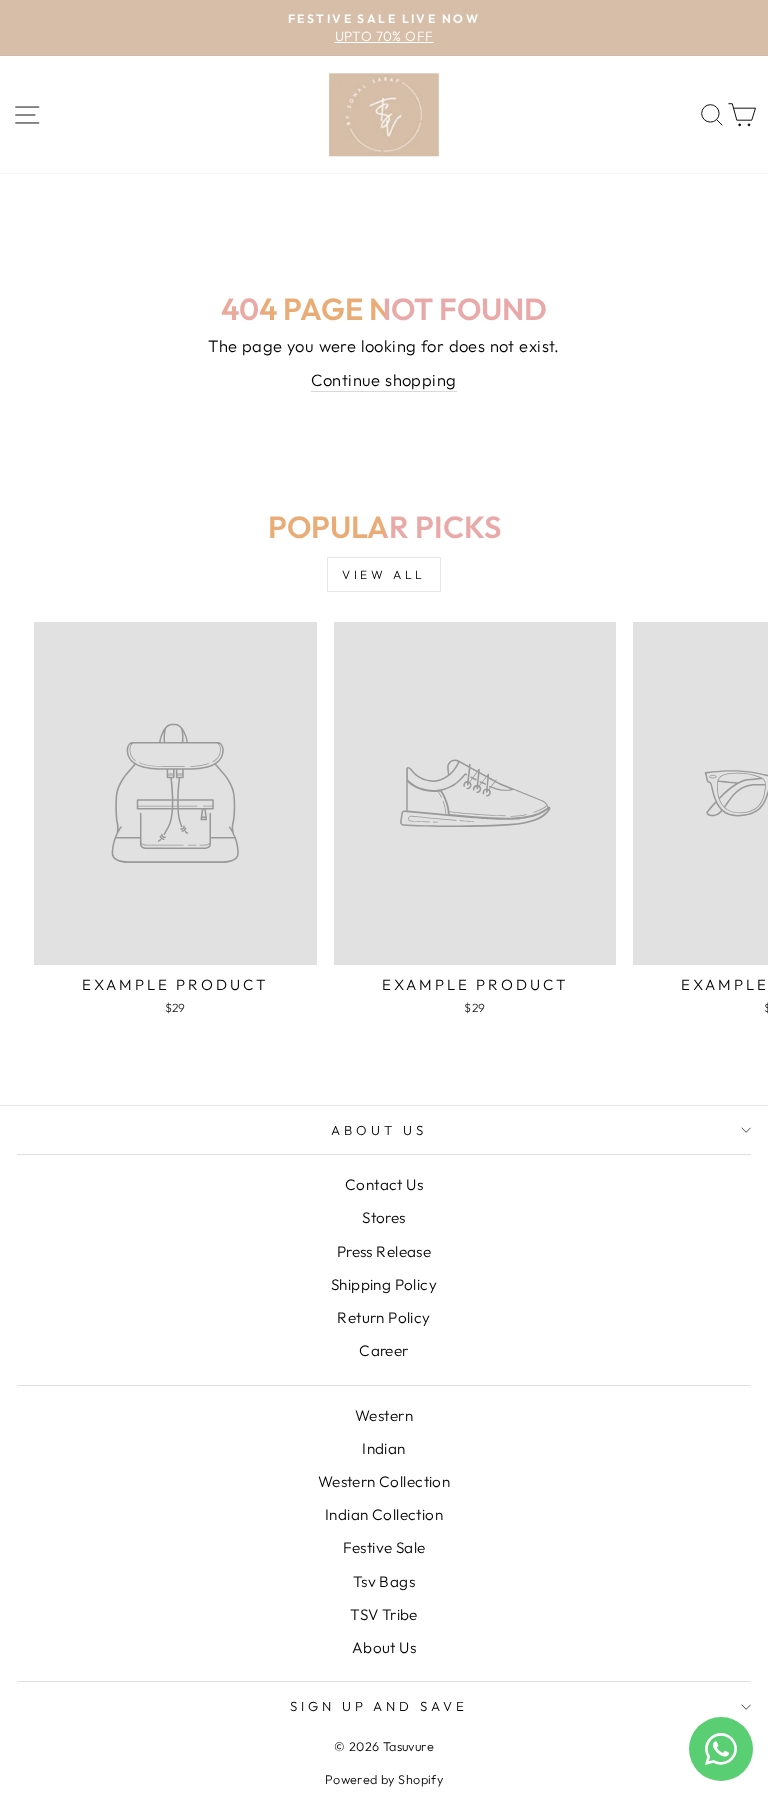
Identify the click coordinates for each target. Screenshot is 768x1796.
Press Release (384, 1251)
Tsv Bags (384, 1581)
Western (384, 1415)
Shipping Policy (384, 1284)
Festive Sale (384, 1547)
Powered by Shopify (384, 1779)
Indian (383, 1448)
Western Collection (384, 1481)
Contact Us (384, 1184)
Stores (383, 1217)
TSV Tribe (384, 1614)
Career (383, 1350)
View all (384, 574)
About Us (379, 1130)
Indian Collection (384, 1514)
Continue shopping (383, 379)
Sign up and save (379, 1706)
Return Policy (383, 1317)
